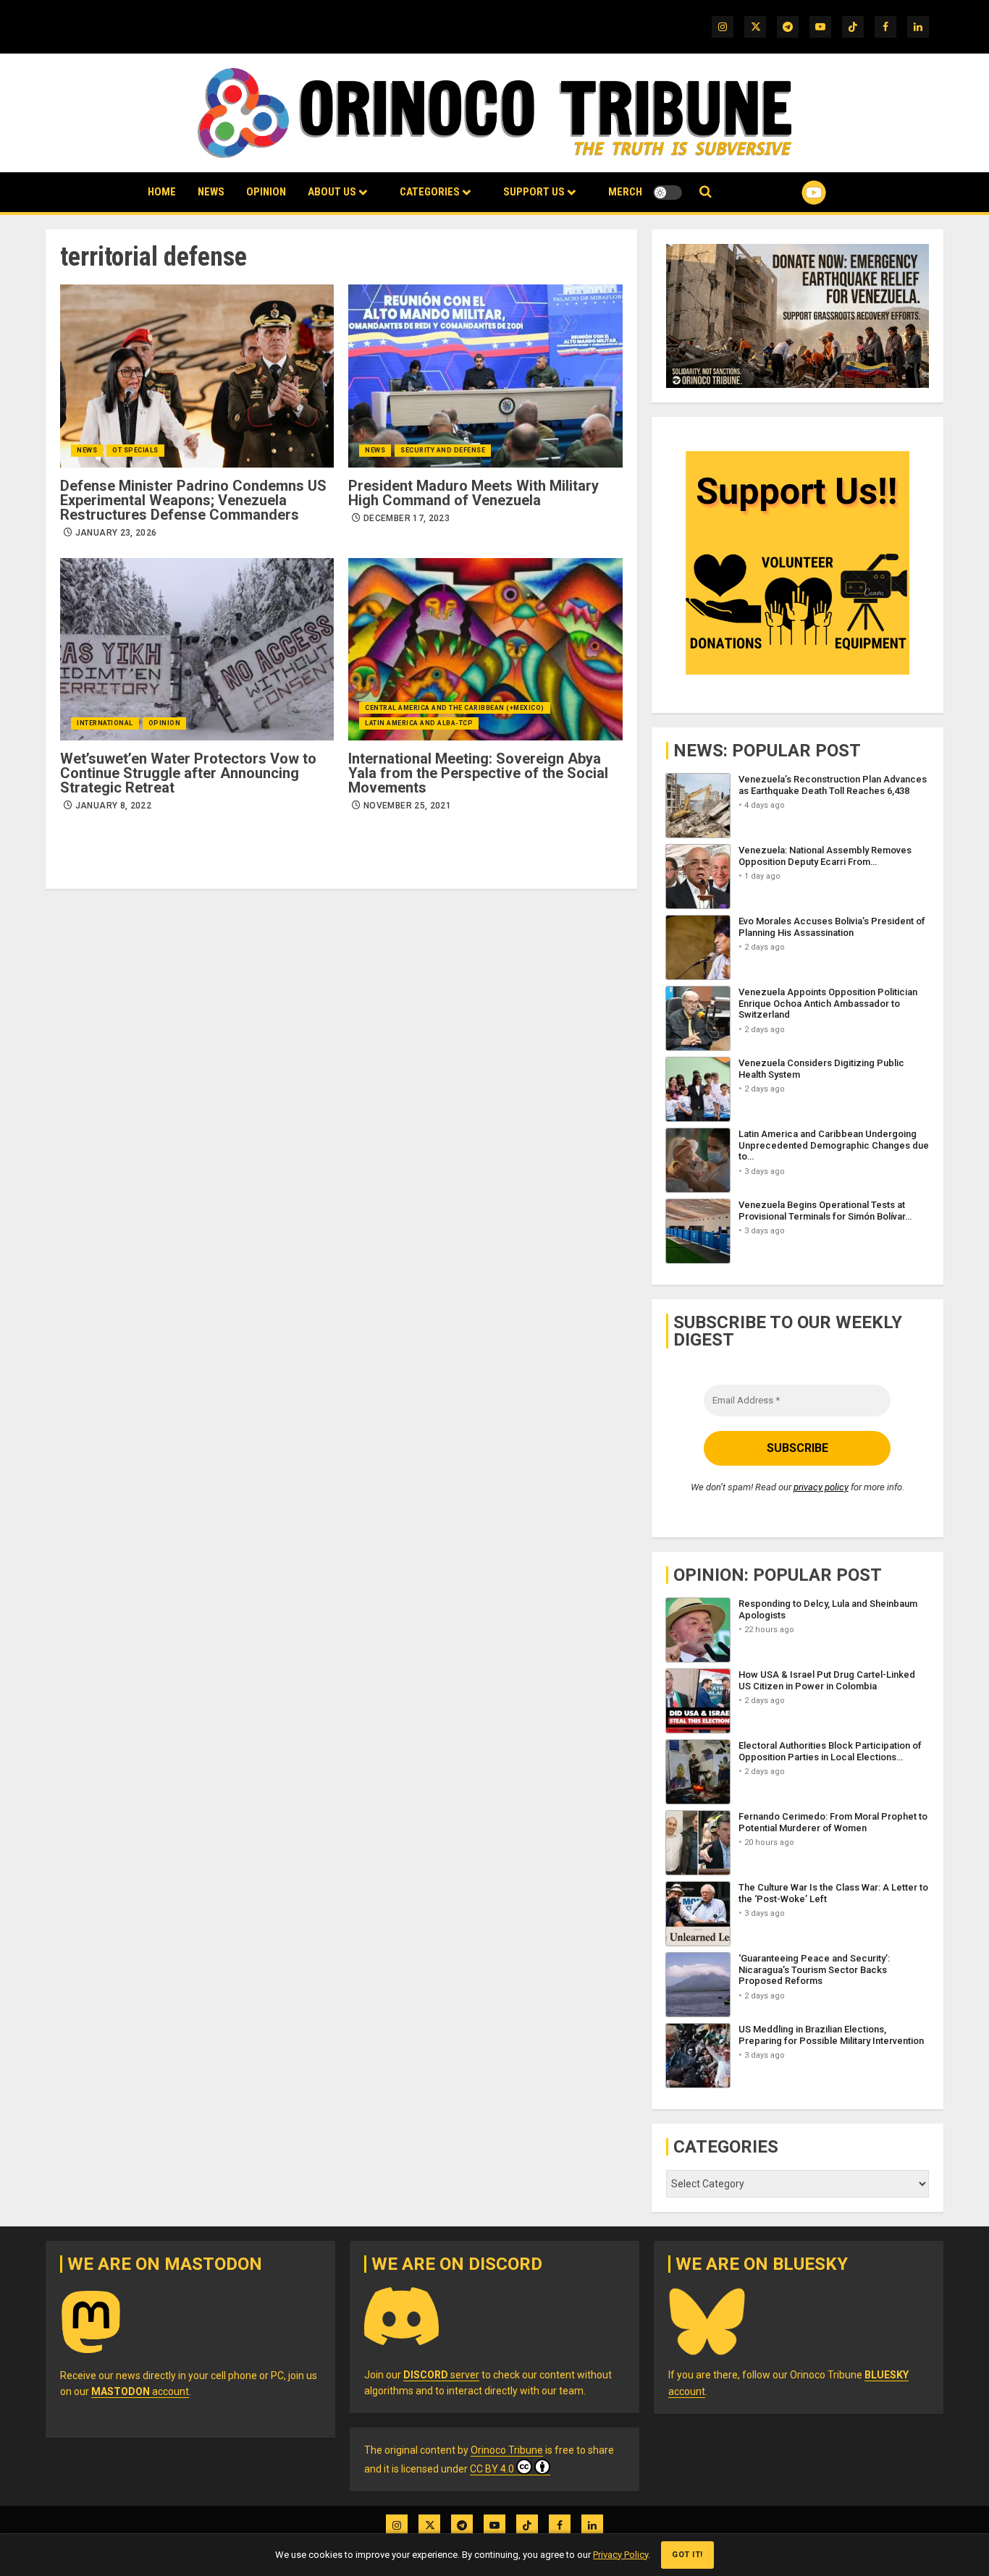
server (441, 2375)
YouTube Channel (791, 193)
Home (162, 192)
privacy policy (821, 1487)
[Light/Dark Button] (668, 193)
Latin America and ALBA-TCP (419, 723)
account (140, 2391)
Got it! (687, 2555)
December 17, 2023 (407, 518)
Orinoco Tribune (507, 2450)
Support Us (534, 192)
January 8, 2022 (113, 806)
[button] (706, 192)
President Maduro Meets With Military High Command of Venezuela (474, 493)
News (211, 192)
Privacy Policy (620, 2555)
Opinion (266, 192)
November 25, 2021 (407, 806)
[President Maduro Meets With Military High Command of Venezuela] (485, 376)
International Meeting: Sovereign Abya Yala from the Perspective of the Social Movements (478, 773)
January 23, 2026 (116, 533)
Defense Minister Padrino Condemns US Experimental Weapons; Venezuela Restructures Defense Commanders (193, 500)
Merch (625, 192)
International (105, 723)
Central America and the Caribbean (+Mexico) (455, 708)
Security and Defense (443, 450)
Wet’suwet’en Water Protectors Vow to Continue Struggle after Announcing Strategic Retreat (188, 773)
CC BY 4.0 (492, 2469)
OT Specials (135, 450)
